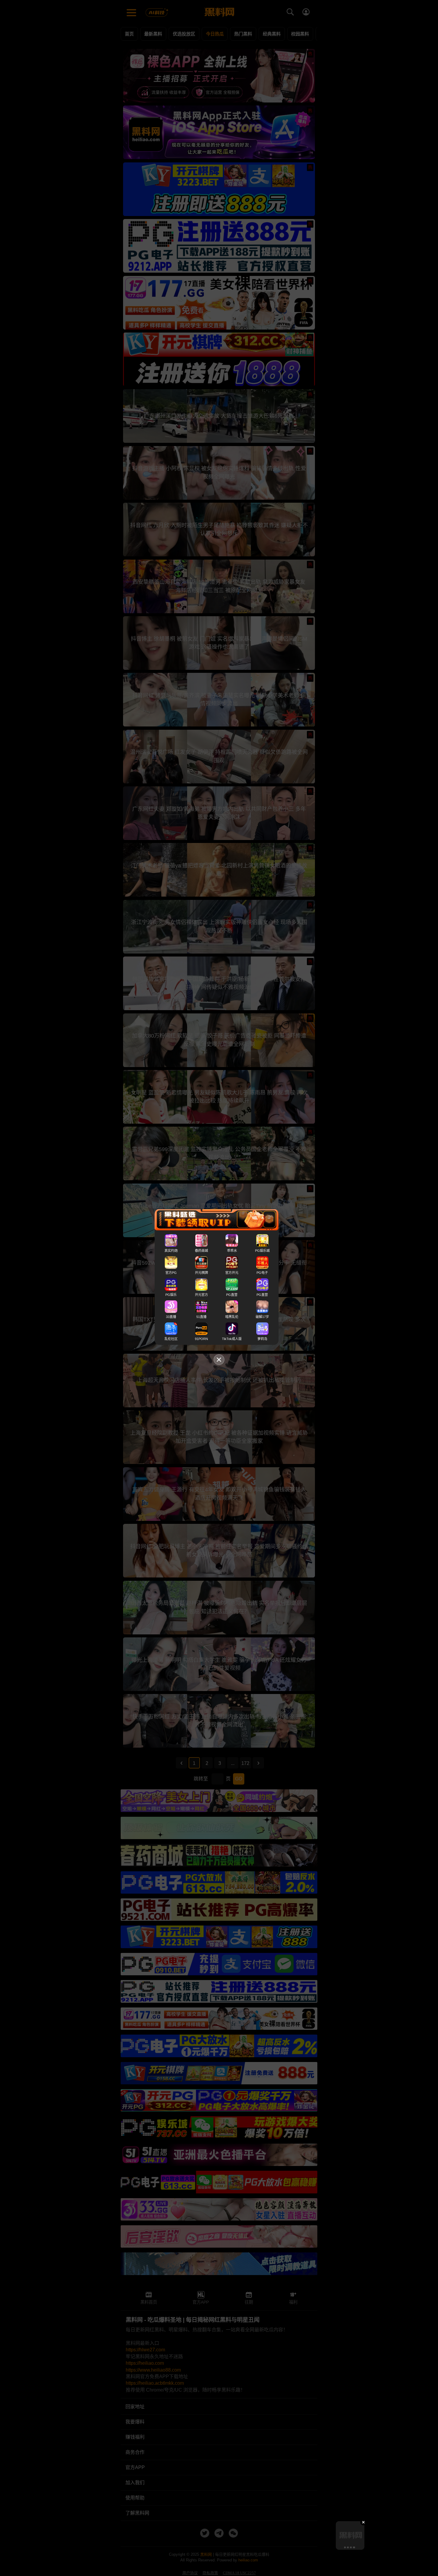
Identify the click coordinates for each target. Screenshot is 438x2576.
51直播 (201, 1317)
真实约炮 (171, 1251)
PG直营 (232, 1295)
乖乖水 (232, 1251)
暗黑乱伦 (232, 1317)
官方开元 (232, 1273)
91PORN (201, 1339)
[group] (350, 2535)
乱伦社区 (171, 1339)
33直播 (171, 1317)
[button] (345, 2547)
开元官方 (201, 1295)
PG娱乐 (171, 1295)
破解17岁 (262, 1317)
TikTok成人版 (232, 1339)
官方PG (171, 1273)
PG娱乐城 (262, 1251)
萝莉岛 (262, 1339)
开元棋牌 (201, 1273)
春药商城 (201, 1251)
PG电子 (262, 1273)
